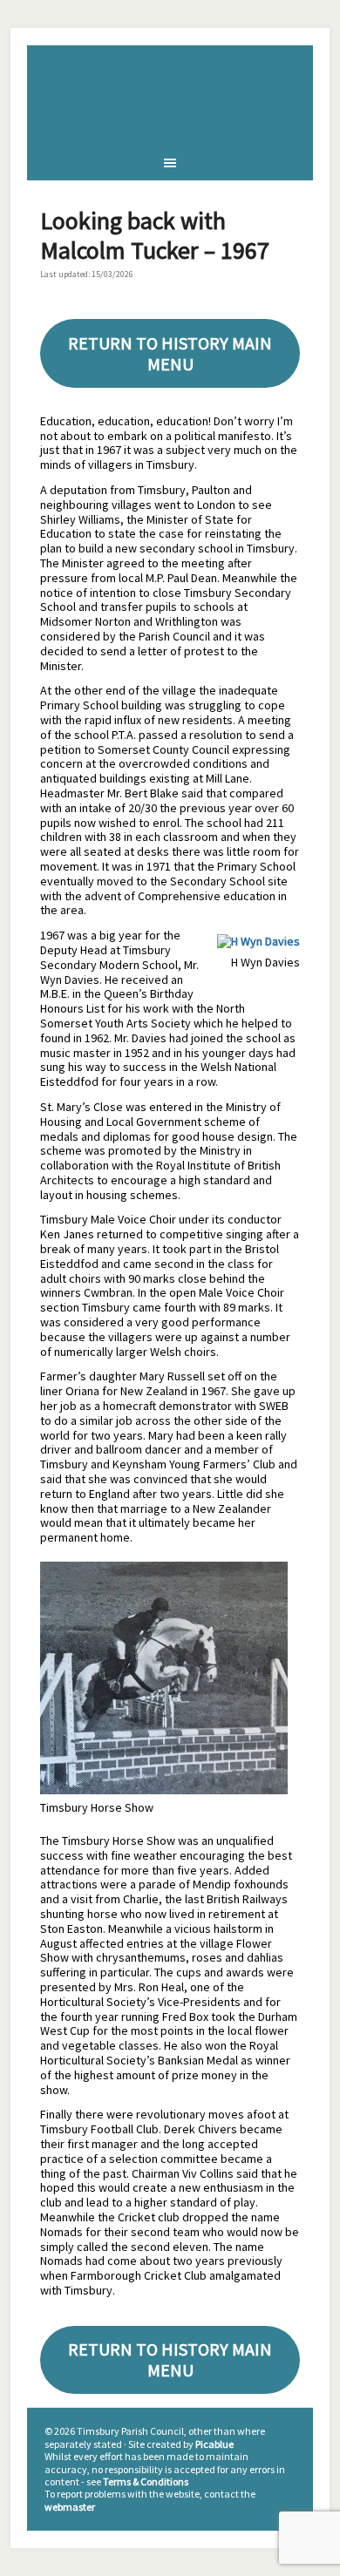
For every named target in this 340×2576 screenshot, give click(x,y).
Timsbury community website (170, 95)
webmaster (70, 2507)
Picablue (214, 2444)
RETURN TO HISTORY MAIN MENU (170, 353)
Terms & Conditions (146, 2481)
